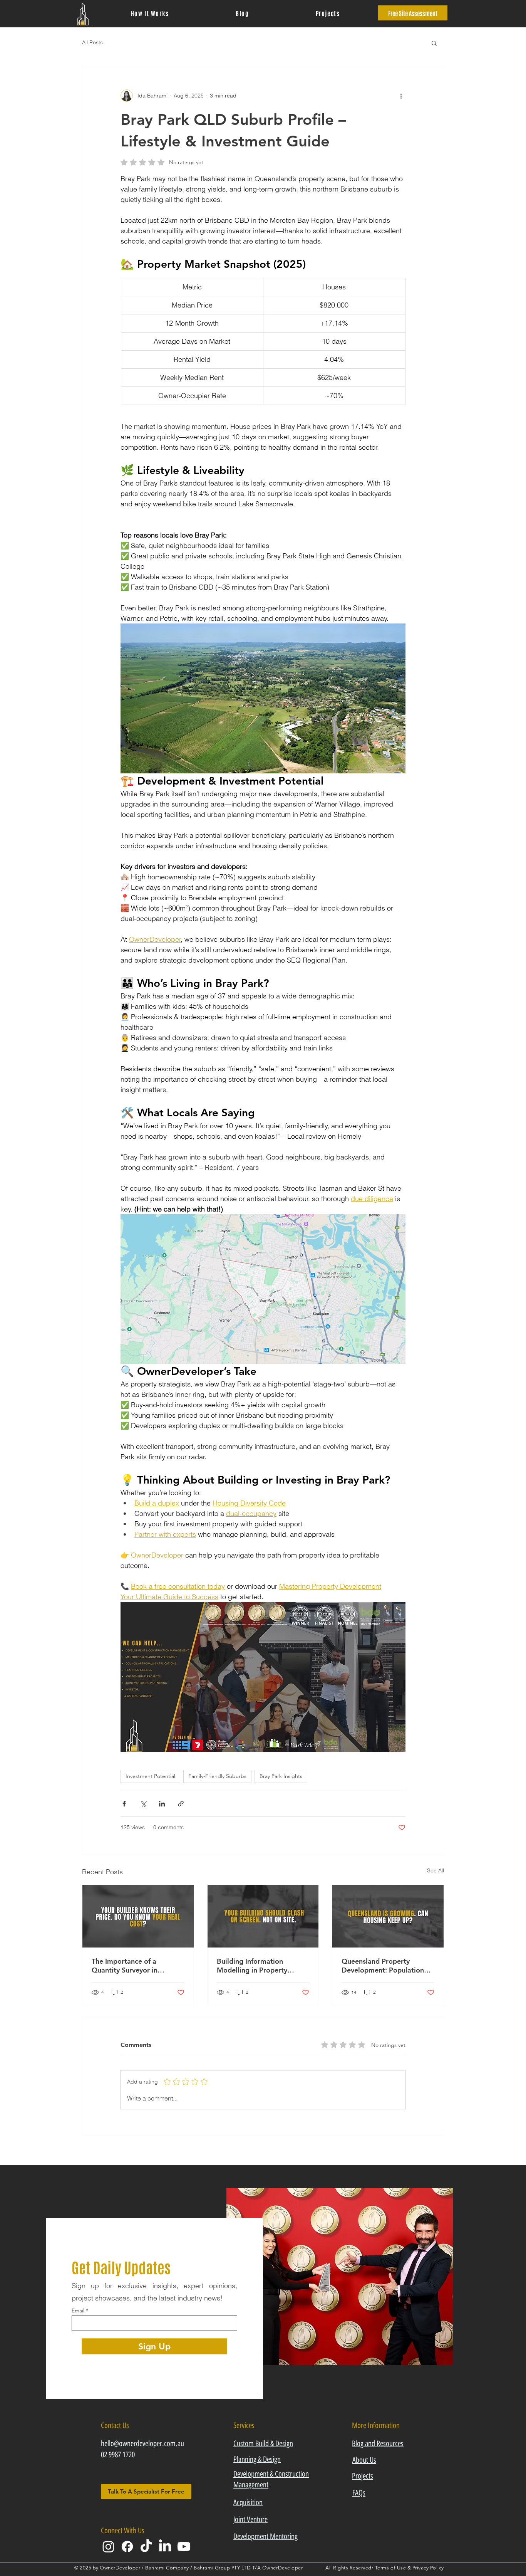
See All (436, 1870)
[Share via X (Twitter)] (143, 1804)
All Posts (92, 42)
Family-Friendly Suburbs (217, 1776)
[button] (434, 43)
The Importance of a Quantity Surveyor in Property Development (128, 1966)
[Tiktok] (146, 2547)
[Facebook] (127, 2547)
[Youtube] (184, 2547)
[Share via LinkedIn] (162, 1804)
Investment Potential (150, 1776)
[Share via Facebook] (124, 1804)
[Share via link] (181, 1804)
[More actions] (401, 96)
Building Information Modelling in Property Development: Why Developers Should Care (255, 1966)
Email (78, 2311)
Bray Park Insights (281, 1776)
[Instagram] (108, 2547)
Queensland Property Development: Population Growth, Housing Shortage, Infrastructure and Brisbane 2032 (385, 1966)
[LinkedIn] (165, 2547)
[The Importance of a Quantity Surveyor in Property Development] (138, 1916)
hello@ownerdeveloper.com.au (142, 2443)
